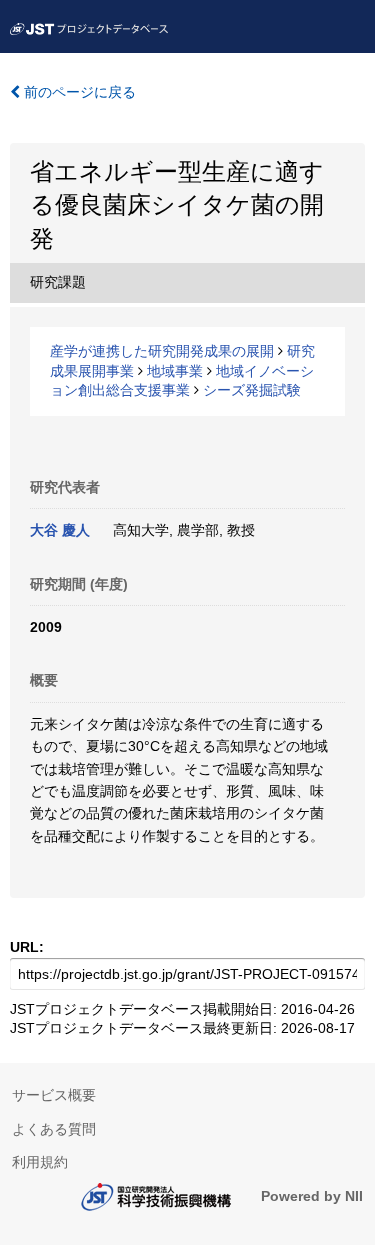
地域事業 (175, 371)
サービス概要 (54, 1095)
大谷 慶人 (60, 530)
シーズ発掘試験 (252, 390)
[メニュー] (351, 24)
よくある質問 (54, 1129)
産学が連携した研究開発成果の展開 (162, 351)
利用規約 (40, 1162)
